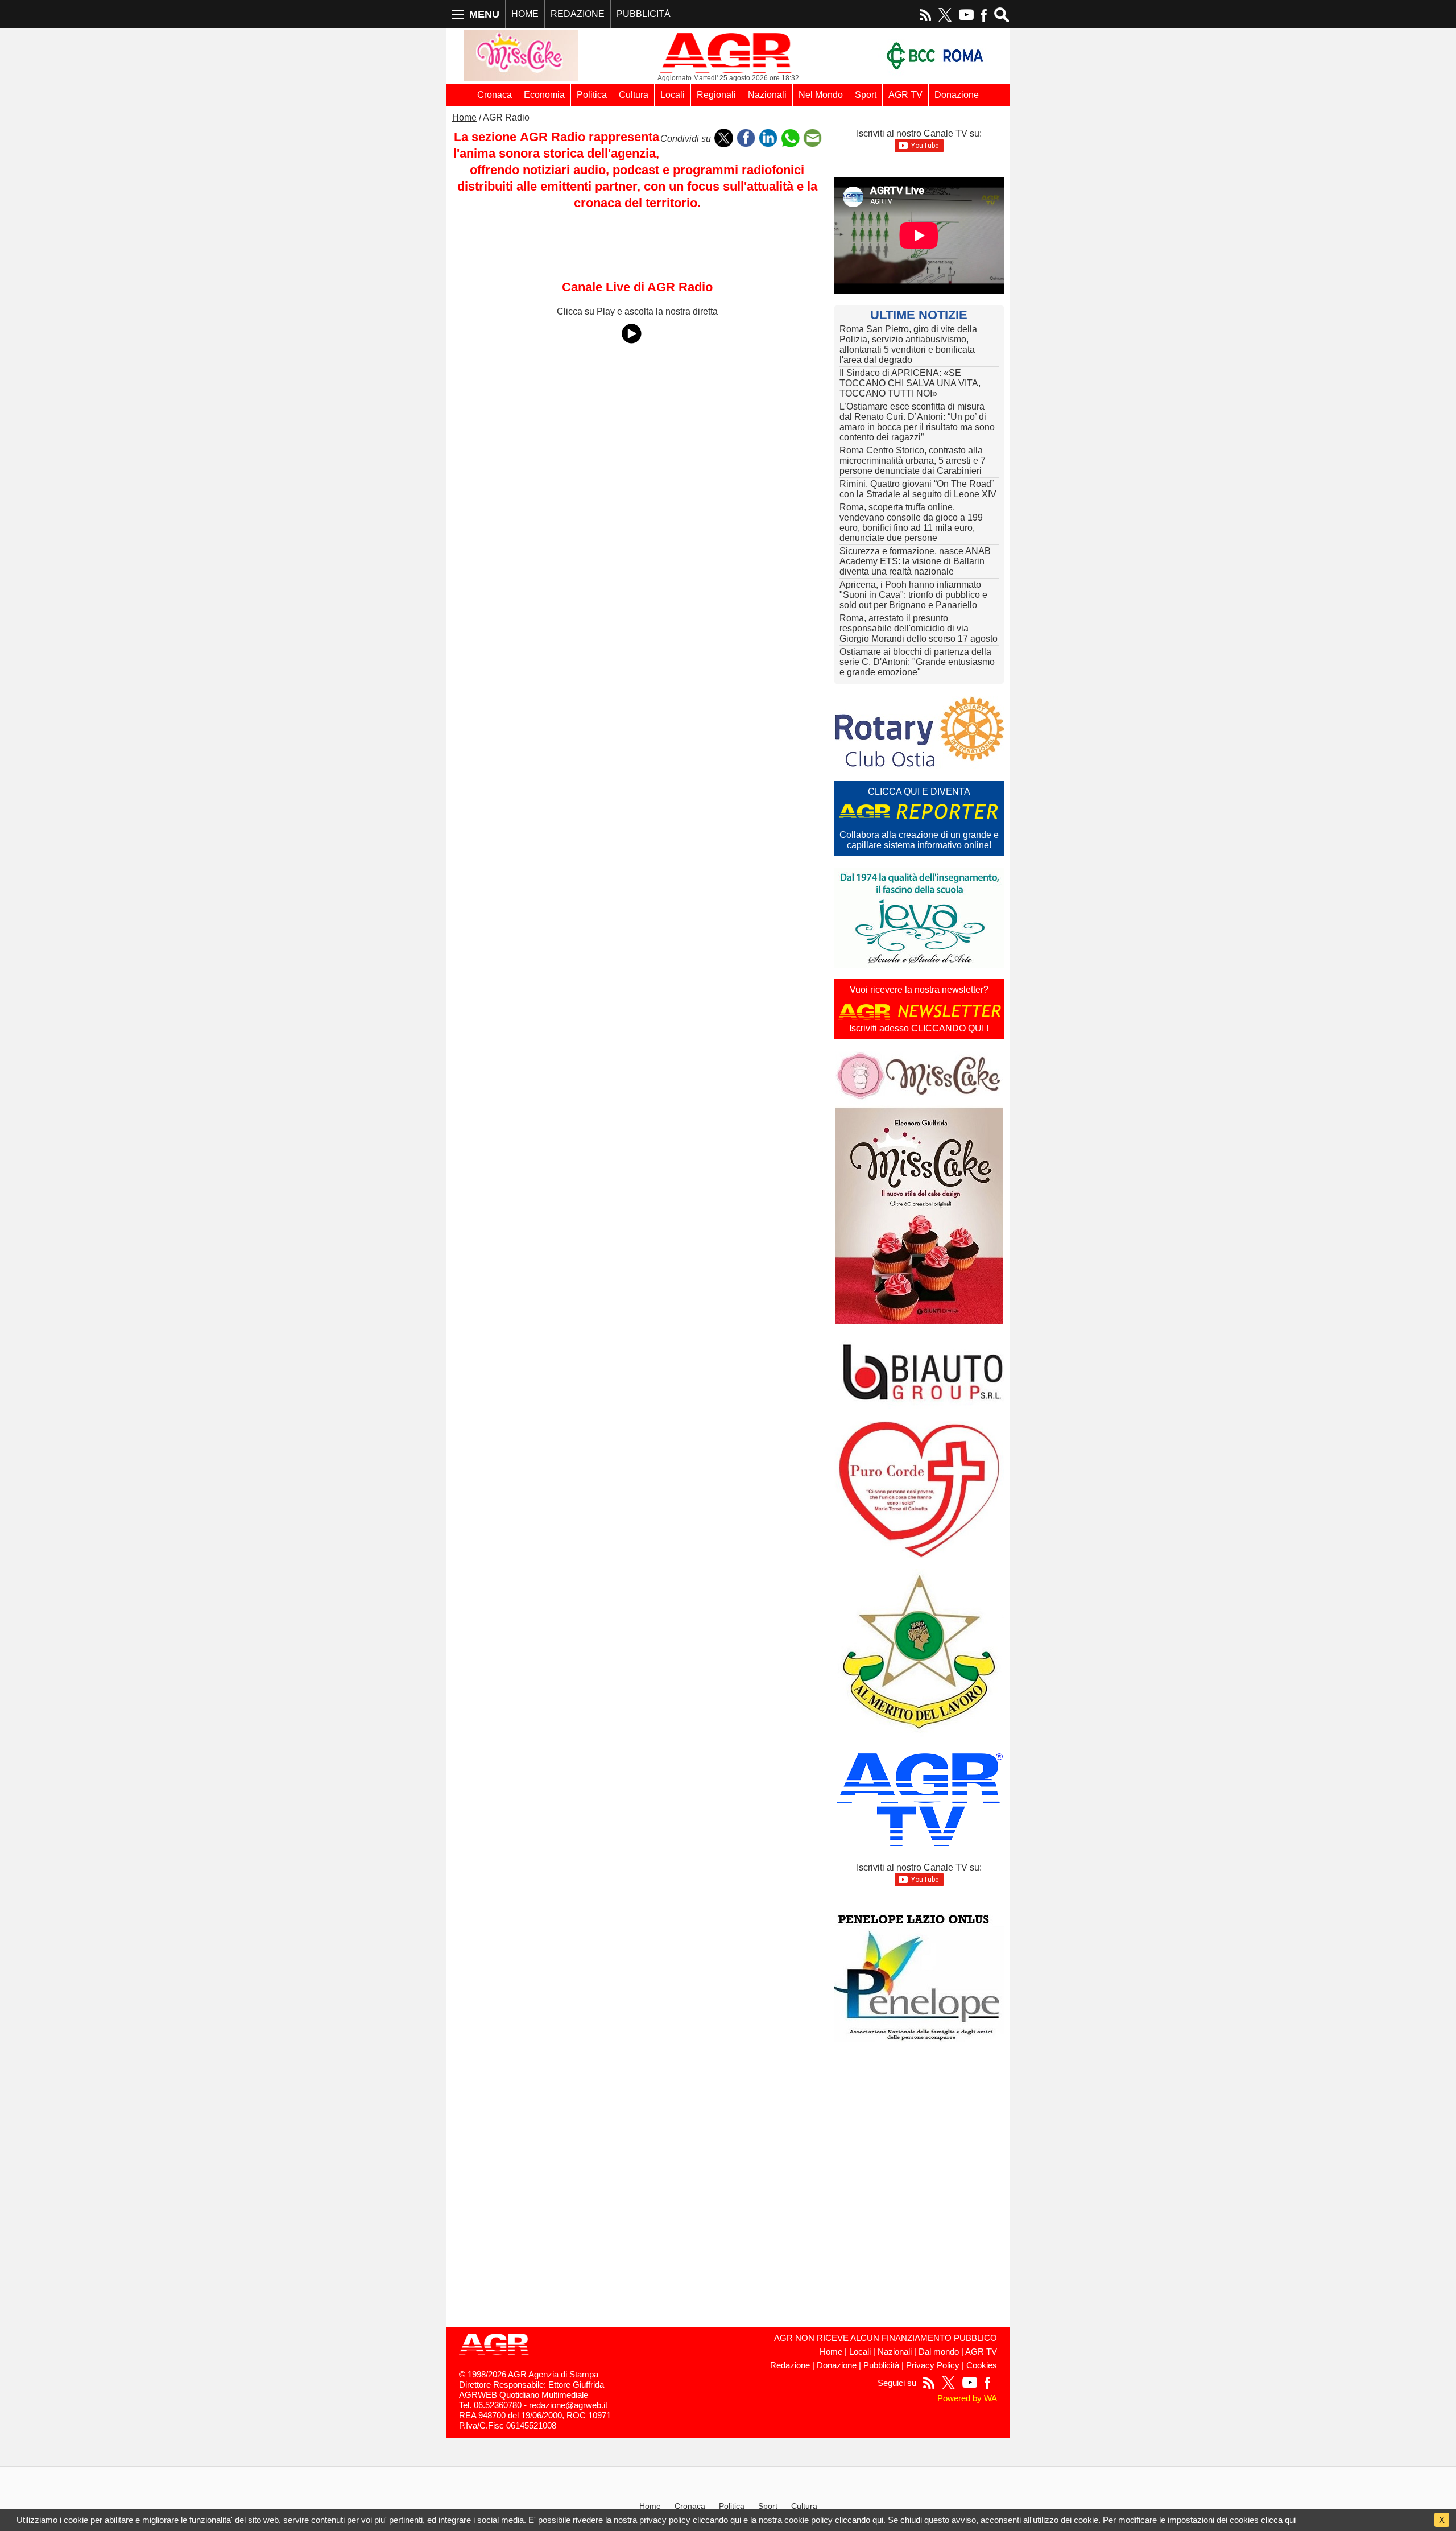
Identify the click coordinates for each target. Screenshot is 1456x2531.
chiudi (911, 2520)
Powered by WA (967, 2398)
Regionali (716, 95)
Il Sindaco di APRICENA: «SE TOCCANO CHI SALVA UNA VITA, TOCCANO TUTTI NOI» (910, 383)
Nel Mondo (821, 95)
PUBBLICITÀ (644, 14)
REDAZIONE (578, 14)
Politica (592, 95)
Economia (544, 95)
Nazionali (767, 95)
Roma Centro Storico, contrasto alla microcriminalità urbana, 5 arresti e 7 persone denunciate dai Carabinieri (913, 461)
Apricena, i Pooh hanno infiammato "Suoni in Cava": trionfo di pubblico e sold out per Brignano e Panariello (913, 595)
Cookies (982, 2365)
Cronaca (495, 95)
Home (464, 117)
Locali (673, 95)
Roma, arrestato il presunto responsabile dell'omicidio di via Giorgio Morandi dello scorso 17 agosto (919, 628)
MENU (484, 14)
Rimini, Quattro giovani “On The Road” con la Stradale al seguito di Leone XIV (918, 489)
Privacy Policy (933, 2365)
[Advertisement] (637, 381)
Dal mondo (939, 2352)
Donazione (957, 95)
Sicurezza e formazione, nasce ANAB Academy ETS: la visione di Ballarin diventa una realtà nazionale (915, 561)
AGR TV (905, 95)
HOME (525, 14)
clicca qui (1278, 2520)
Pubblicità (881, 2365)
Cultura (634, 95)
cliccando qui (717, 2520)
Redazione (790, 2365)
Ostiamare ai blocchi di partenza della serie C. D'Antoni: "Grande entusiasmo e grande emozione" (917, 662)
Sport (866, 95)
